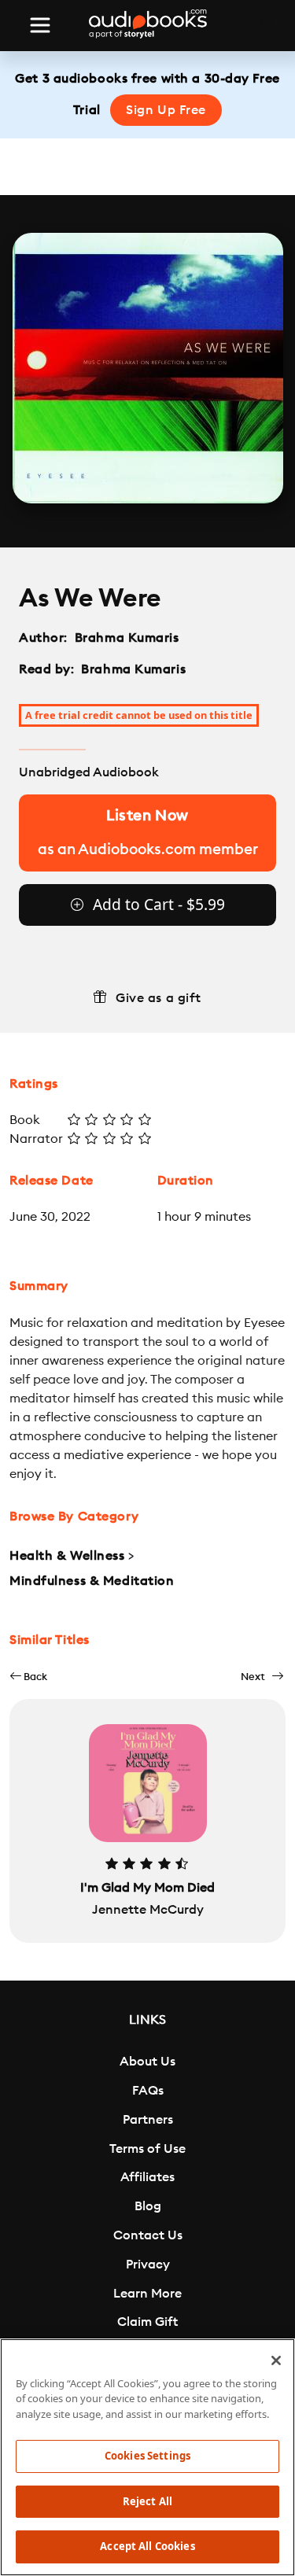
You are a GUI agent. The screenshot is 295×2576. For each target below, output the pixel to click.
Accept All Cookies (147, 2546)
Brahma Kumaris (127, 638)
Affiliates (147, 2177)
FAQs (148, 2091)
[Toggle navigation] (40, 25)
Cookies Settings (147, 2456)
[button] (28, 1677)
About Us (147, 2062)
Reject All (147, 2501)
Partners (148, 2120)
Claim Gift (147, 2322)
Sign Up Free (166, 110)
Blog (148, 2206)
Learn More (147, 2294)
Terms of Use (147, 2149)
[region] (147, 2457)
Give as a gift (159, 998)
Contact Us (148, 2235)
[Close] (276, 2360)
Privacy (148, 2265)
